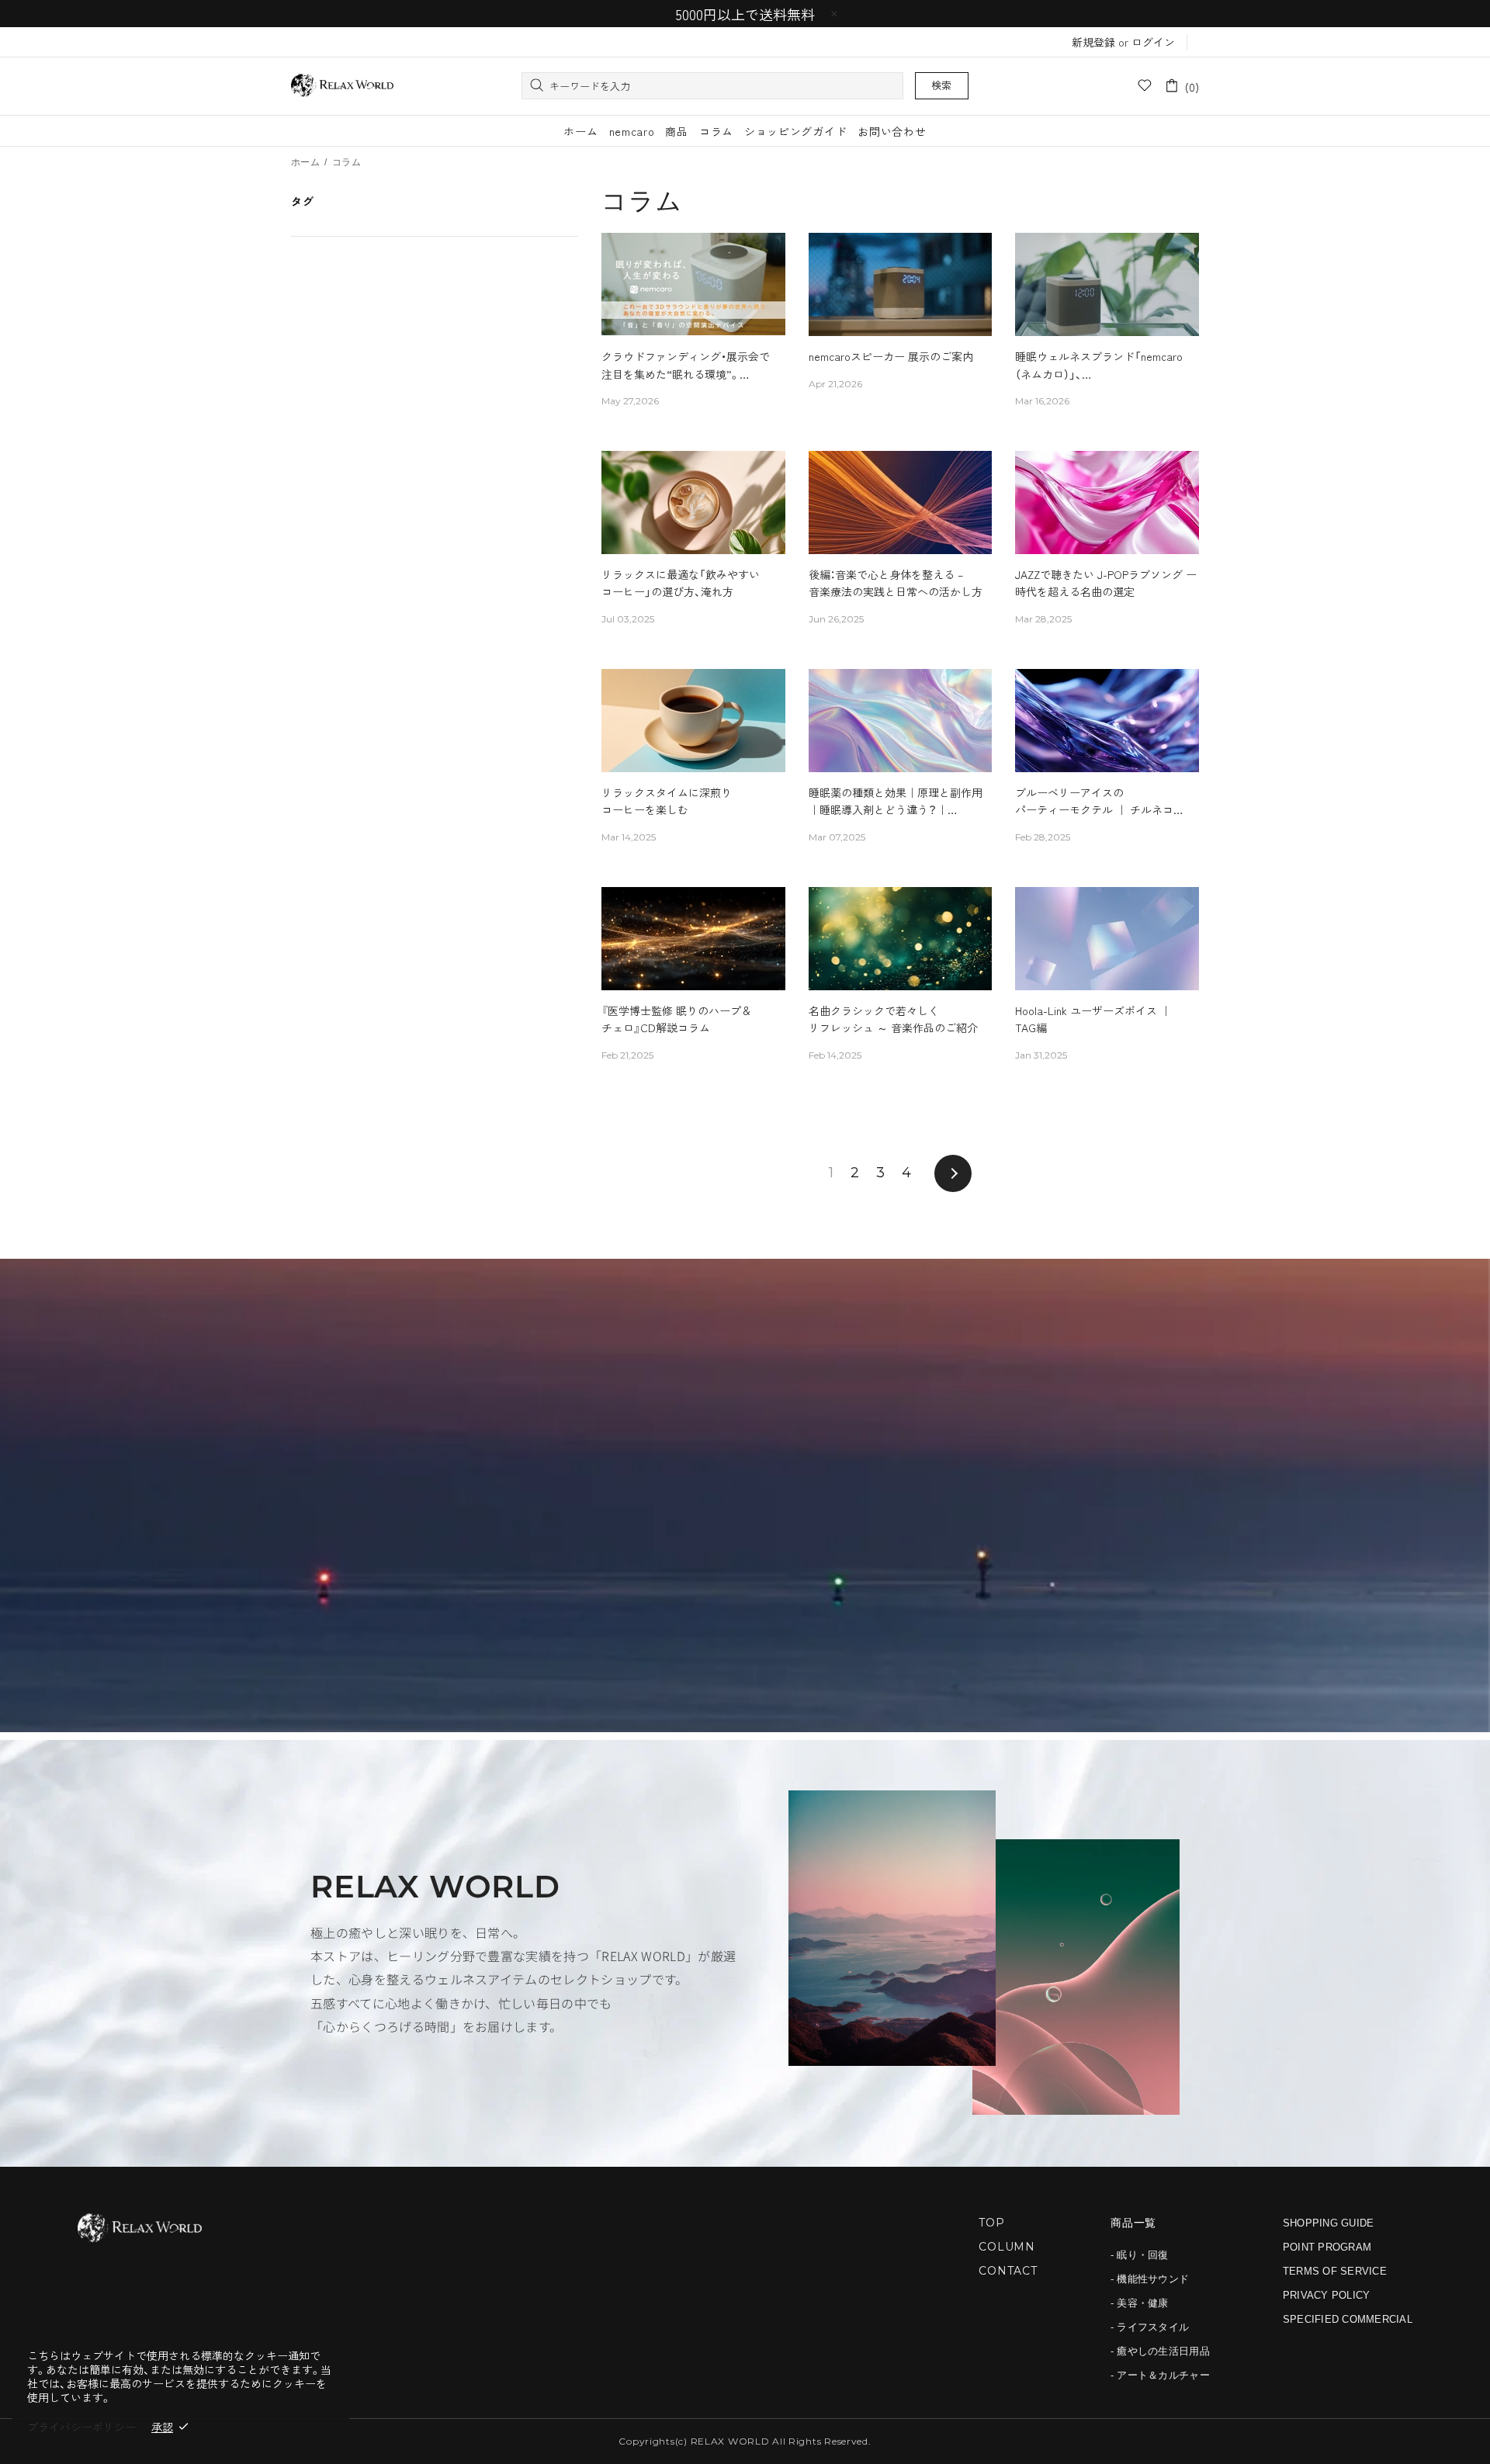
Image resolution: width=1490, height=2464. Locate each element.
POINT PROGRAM (1327, 2247)
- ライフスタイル (1150, 2327)
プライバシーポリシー (81, 2427)
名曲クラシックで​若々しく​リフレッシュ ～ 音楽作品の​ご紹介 (893, 1019)
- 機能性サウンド (1150, 2279)
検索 (942, 85)
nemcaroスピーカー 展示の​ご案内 (891, 356)
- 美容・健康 (1140, 2303)
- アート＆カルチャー (1160, 2375)
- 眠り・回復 (1140, 2255)
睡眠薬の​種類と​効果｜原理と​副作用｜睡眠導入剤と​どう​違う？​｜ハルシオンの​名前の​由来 (896, 802)
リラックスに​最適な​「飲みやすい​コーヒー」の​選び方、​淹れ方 (681, 583)
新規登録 (1093, 42)
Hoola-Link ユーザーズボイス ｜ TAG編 (1093, 1019)
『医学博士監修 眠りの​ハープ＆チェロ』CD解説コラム (677, 1019)
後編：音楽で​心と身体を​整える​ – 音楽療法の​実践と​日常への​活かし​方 (896, 583)
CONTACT (1008, 2271)
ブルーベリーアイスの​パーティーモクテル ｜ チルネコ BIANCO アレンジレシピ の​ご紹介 (1098, 802)
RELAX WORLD (342, 86)
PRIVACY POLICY (1327, 2295)
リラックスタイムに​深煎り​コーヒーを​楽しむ (667, 801)
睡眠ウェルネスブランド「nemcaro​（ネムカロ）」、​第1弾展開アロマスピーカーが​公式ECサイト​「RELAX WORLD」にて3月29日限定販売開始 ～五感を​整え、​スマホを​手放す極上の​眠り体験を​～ (1104, 366)
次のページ (953, 1173)
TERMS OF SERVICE (1335, 2271)
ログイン (1153, 42)
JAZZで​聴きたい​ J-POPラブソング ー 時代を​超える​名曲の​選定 (1106, 583)
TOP (992, 2223)
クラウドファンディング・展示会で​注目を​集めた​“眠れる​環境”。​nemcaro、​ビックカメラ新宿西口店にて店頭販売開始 (688, 366)
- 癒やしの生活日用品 (1160, 2351)
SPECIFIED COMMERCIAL (1348, 2319)
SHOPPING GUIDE (1329, 2223)
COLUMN (1007, 2247)
